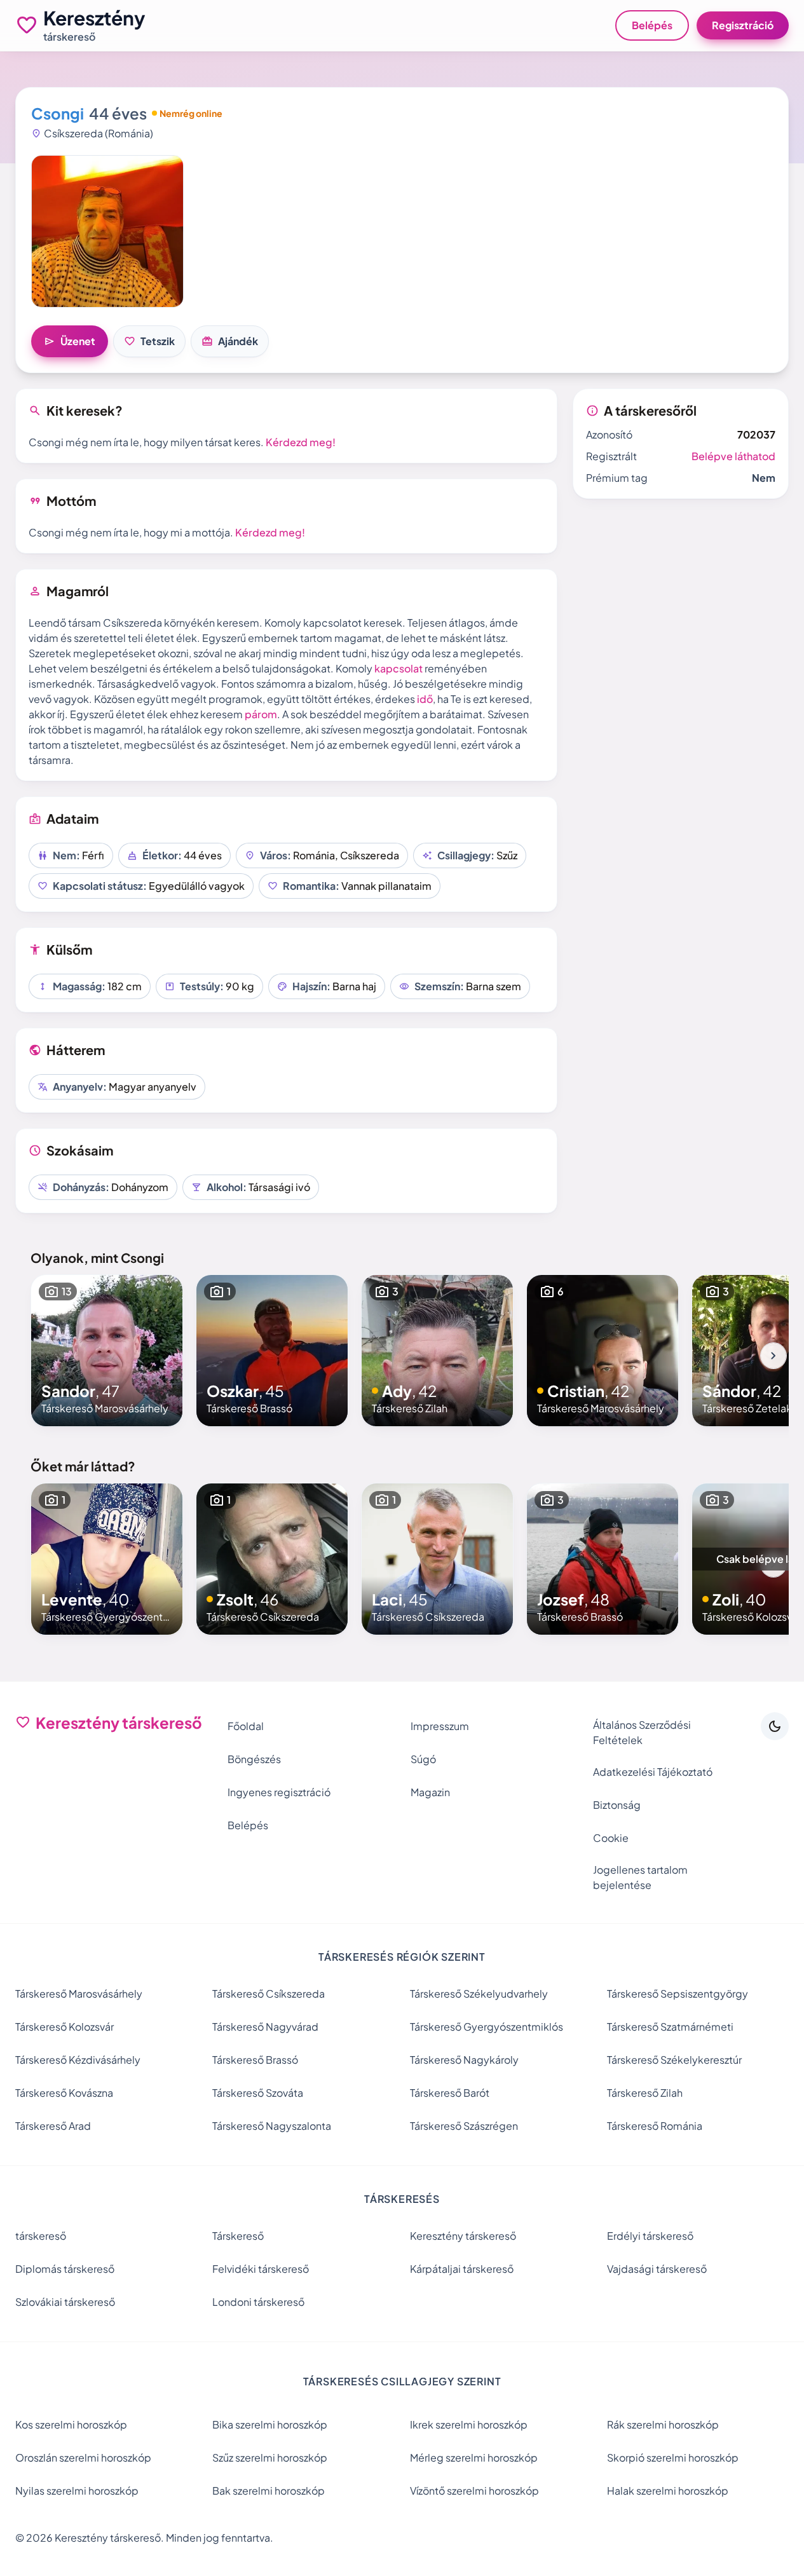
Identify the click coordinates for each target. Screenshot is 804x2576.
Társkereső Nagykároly (464, 2060)
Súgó (423, 1759)
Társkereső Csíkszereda (269, 1993)
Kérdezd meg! (301, 442)
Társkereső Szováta (258, 2093)
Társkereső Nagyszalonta (272, 2126)
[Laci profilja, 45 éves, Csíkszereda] (437, 1559)
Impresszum (440, 1726)
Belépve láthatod (733, 456)
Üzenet (70, 341)
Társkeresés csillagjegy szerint (402, 2381)
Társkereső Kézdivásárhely (78, 2060)
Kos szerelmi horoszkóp (71, 2424)
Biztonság (617, 1805)
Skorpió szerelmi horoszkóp (673, 2457)
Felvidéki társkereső (261, 2269)
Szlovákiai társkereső (65, 2302)
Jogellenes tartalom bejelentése (640, 1877)
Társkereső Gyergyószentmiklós (487, 2027)
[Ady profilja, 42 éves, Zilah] (437, 1351)
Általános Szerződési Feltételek (642, 1732)
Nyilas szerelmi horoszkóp (77, 2491)
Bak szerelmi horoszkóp (269, 2491)
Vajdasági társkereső (657, 2269)
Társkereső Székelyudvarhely (479, 1993)
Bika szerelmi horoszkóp (270, 2424)
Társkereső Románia (655, 2126)
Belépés (652, 25)
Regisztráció (743, 25)
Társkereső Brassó (255, 2060)
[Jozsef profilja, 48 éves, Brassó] (603, 1559)
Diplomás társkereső (65, 2269)
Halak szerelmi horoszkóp (668, 2491)
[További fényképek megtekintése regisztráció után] (107, 231)
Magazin (430, 1792)
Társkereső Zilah (645, 2093)
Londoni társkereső (258, 2302)
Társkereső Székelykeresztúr (674, 2060)
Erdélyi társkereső (650, 2236)
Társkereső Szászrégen (464, 2126)
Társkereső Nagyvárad (265, 2027)
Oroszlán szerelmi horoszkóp (83, 2457)
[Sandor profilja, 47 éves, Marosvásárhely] (107, 1351)
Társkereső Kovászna (64, 2093)
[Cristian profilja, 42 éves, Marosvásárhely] (603, 1351)
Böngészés (254, 1759)
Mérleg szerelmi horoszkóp (474, 2457)
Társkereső (238, 2236)
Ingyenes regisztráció (279, 1792)
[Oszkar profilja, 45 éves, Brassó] (272, 1351)
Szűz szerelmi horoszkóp (270, 2457)
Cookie (611, 1838)
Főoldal (246, 1726)
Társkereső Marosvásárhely (79, 1993)
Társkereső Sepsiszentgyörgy (678, 1993)
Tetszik (149, 341)
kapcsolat (399, 668)
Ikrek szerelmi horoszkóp (469, 2424)
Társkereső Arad (53, 2126)
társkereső (41, 2236)
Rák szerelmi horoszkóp (663, 2424)
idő (425, 699)
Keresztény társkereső (463, 2236)
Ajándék (230, 341)
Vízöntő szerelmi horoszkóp (474, 2491)
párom (261, 714)
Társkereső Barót (450, 2093)
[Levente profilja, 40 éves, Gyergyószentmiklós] (107, 1559)
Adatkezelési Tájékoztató (653, 1772)
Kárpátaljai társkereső (462, 2269)
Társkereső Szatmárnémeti (670, 2027)
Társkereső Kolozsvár (65, 2027)
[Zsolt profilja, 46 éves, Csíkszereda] (272, 1559)
